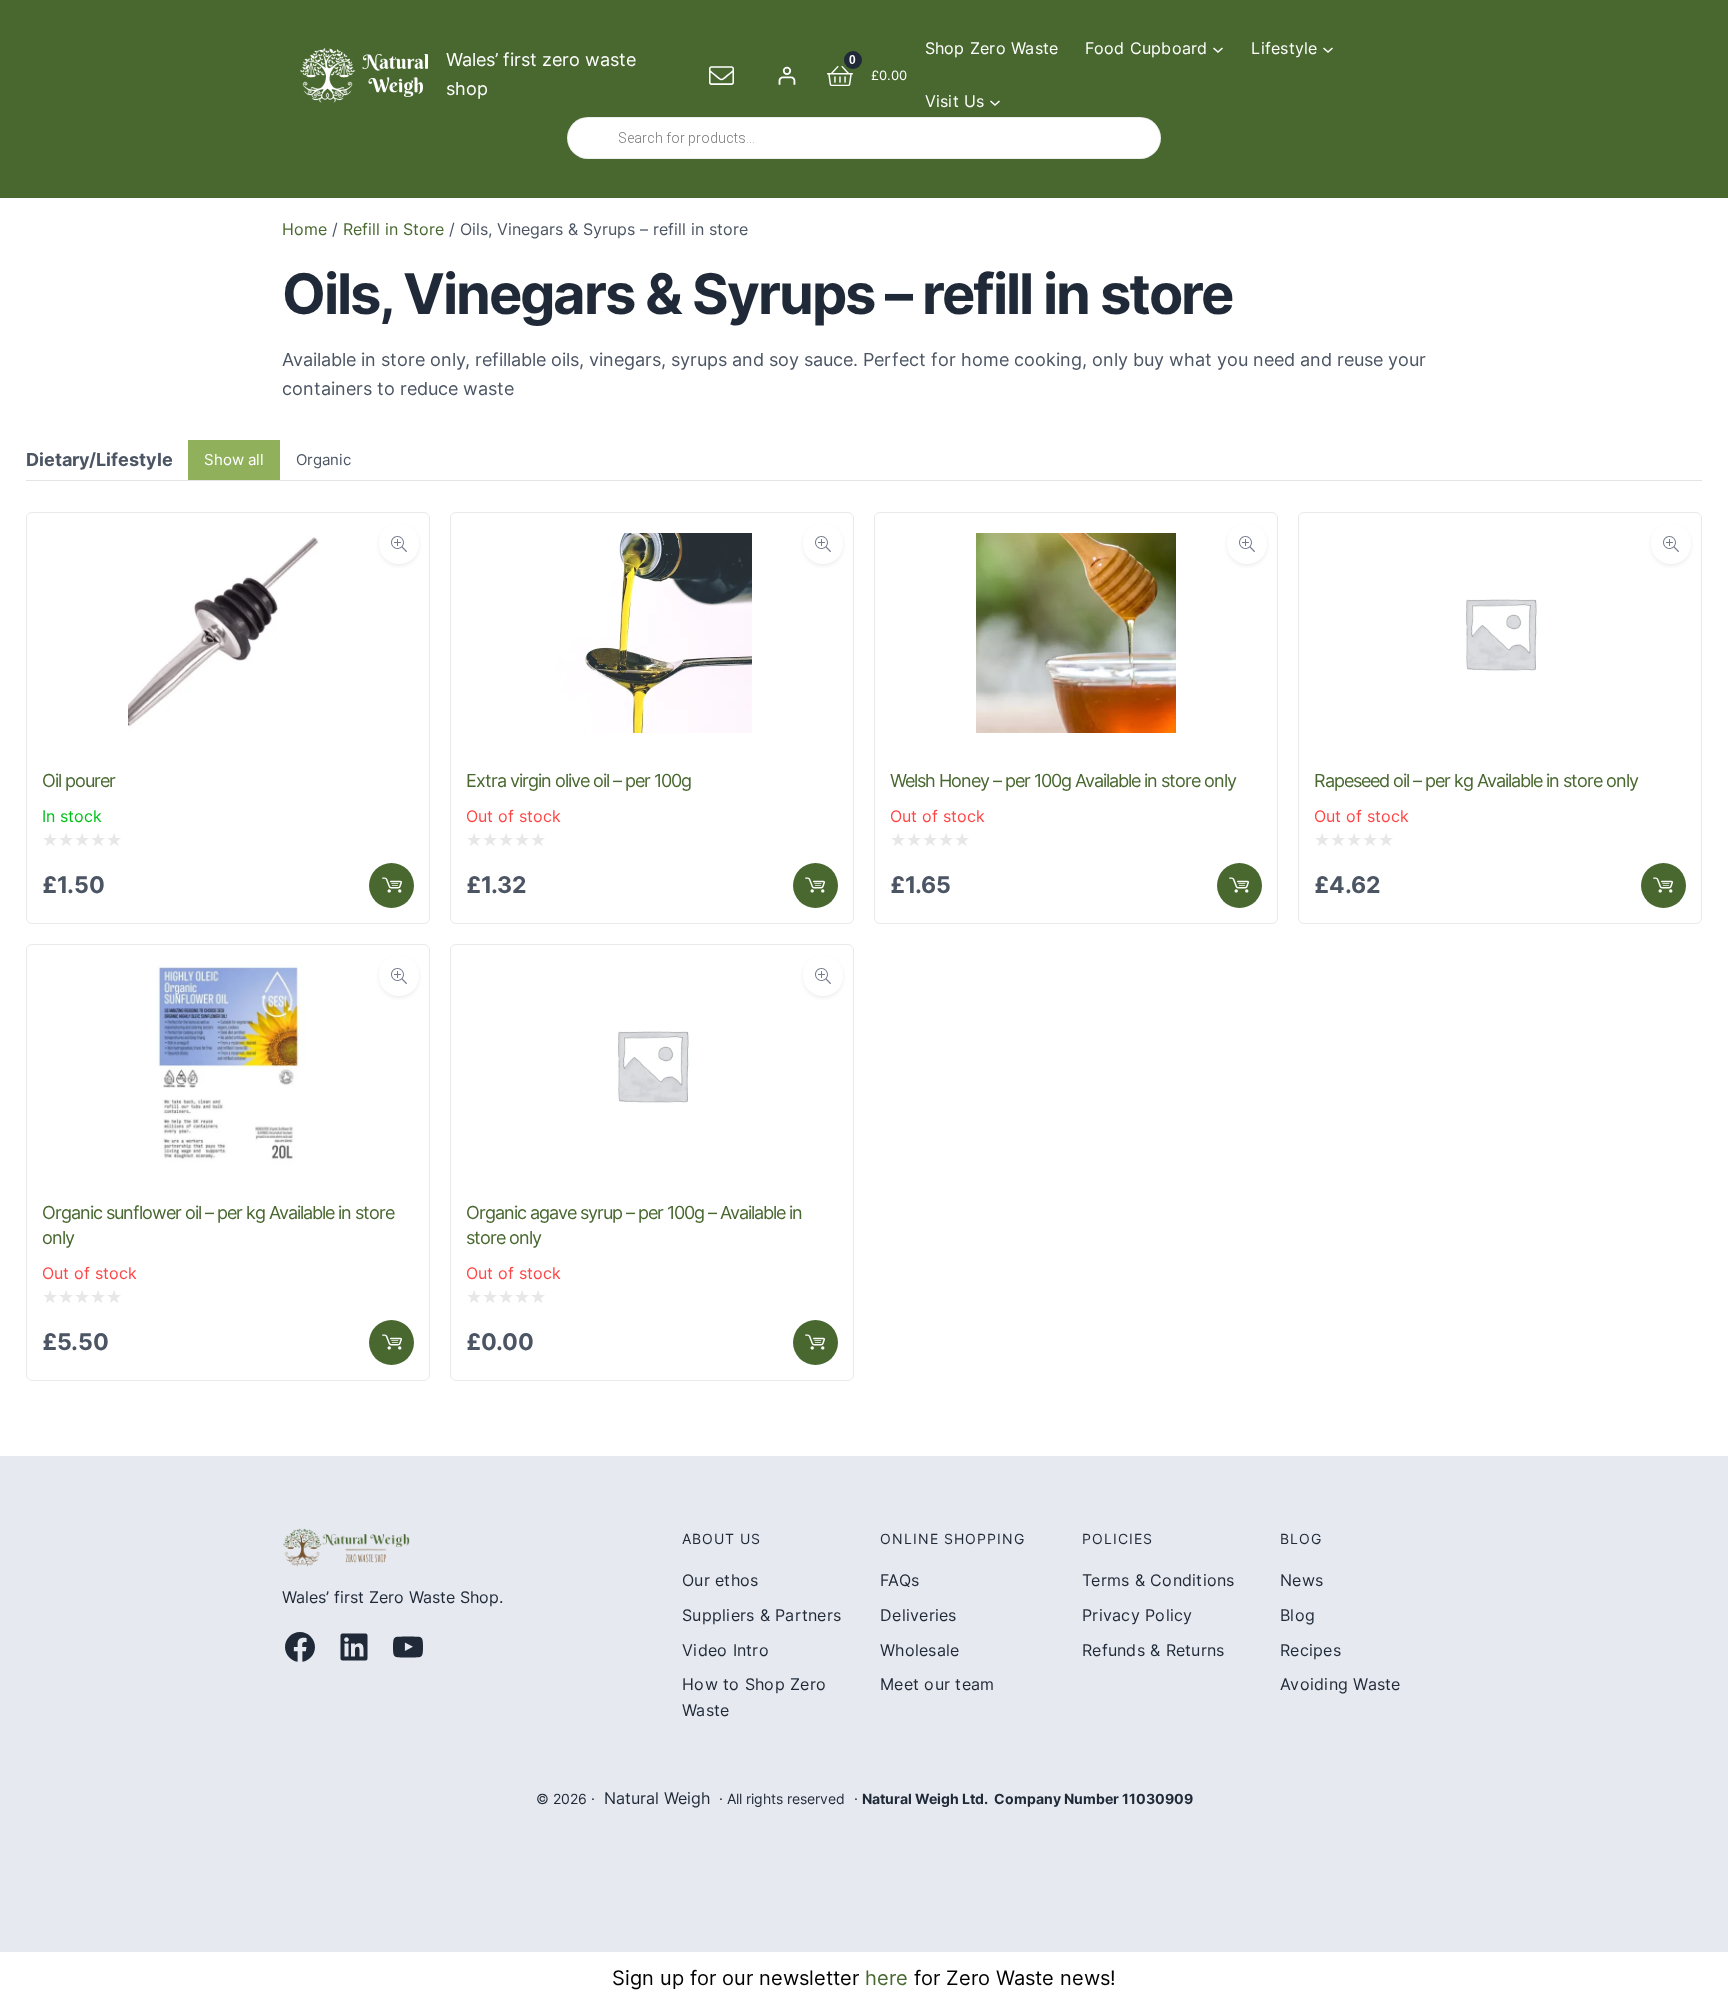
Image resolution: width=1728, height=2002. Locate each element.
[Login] (786, 75)
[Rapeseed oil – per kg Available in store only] (1500, 546)
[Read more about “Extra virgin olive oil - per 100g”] (815, 885)
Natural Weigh (657, 1798)
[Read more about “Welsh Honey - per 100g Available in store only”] (1239, 885)
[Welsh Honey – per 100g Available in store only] (1076, 546)
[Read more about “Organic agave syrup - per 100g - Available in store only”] (815, 1342)
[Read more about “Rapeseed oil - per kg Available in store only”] (1663, 885)
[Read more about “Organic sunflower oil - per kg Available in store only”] (391, 1342)
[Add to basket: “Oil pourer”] (391, 885)
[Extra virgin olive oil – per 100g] (652, 546)
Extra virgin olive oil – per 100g (578, 780)
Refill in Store (393, 229)
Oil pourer (78, 780)
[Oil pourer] (228, 546)
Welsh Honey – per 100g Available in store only (1063, 780)
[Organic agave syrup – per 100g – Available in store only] (652, 978)
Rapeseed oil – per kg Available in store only (1476, 780)
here (886, 1978)
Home (304, 229)
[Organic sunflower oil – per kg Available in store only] (228, 978)
